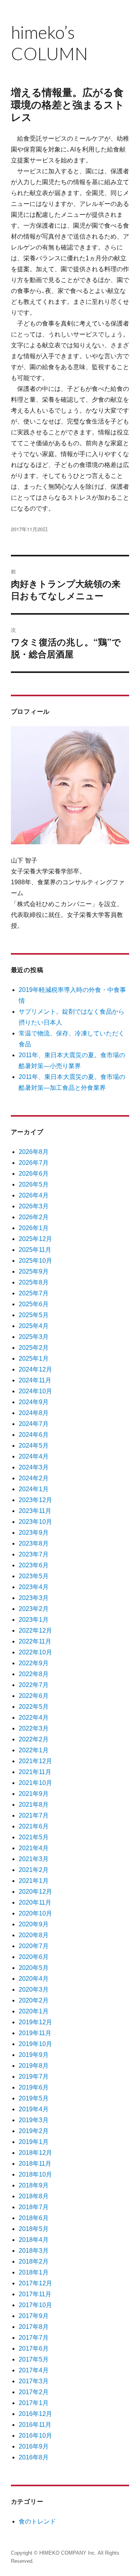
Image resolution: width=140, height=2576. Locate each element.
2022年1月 (34, 1750)
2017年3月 (34, 2381)
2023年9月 (34, 1533)
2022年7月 (34, 1685)
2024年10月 (35, 1391)
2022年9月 (34, 1663)
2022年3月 (34, 1728)
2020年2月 (34, 2000)
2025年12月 (35, 1239)
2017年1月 (34, 2403)
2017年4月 (34, 2370)
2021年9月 (34, 1794)
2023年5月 (34, 1576)
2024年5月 (34, 1446)
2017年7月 (34, 2338)
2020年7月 (34, 1946)
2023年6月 (34, 1565)
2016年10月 (35, 2436)
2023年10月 (35, 1522)
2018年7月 (34, 2207)
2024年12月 (35, 1369)
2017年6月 (34, 2349)
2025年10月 (35, 1261)
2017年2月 (34, 2392)
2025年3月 (34, 1337)
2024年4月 (34, 1456)
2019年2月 (34, 2131)
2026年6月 (34, 1174)
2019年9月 (34, 2055)
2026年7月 (34, 1163)
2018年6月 (34, 2218)
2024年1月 (34, 1489)
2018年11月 (35, 2164)
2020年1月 (34, 2011)
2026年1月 (34, 1228)
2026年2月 (34, 1217)
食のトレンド (37, 2521)
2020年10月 (35, 1913)
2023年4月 (34, 1587)
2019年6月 (34, 2087)
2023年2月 (34, 1609)
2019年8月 (34, 2066)
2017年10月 (35, 2305)
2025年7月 (34, 1293)
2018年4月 (34, 2240)
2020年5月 (34, 1968)
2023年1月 (34, 1620)
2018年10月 (35, 2174)
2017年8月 (34, 2327)
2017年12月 (35, 2283)
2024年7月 (34, 1424)
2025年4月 (34, 1326)
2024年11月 (35, 1380)
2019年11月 (35, 2033)
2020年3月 (34, 1990)
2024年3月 (34, 1467)
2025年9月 (34, 1271)
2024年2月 (34, 1478)
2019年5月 (34, 2098)
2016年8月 (34, 2457)
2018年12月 (35, 2153)
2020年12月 (35, 1892)
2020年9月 (34, 1924)
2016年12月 (35, 2414)
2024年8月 (34, 1413)
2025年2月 (34, 1348)
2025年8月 (34, 1282)
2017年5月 (34, 2359)
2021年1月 (34, 1881)
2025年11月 (35, 1250)
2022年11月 (35, 1641)
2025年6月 (34, 1304)
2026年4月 (34, 1195)
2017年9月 (34, 2316)
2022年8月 (34, 1674)
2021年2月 (34, 1870)
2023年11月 (35, 1511)
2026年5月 (34, 1184)
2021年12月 (35, 1761)
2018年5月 (34, 2229)
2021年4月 (34, 1848)
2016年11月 (35, 2425)
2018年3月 (34, 2251)
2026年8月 (34, 1152)
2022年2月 (34, 1739)
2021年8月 (34, 1805)
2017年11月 (35, 2294)
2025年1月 (34, 1359)
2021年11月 (35, 1772)
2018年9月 (34, 2185)
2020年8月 (34, 1935)
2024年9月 (34, 1402)
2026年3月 (34, 1206)
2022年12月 (35, 1630)
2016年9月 (34, 2446)
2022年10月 (35, 1652)
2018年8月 (34, 2196)
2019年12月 (35, 2022)
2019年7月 (34, 2077)
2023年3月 (34, 1598)
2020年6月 (34, 1957)
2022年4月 (34, 1718)
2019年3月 (34, 2120)
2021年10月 (35, 1783)
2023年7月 (34, 1554)
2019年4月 (34, 2109)
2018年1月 (34, 2272)
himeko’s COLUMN (52, 43)
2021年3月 (34, 1859)
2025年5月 (34, 1315)
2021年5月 (34, 1837)
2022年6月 (34, 1696)
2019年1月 (34, 2142)
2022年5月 (34, 1707)
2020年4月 (34, 1979)
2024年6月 (34, 1435)
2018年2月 (34, 2261)
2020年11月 (35, 1902)
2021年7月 (34, 1815)
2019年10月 (35, 2044)
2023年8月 (34, 1543)
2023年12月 (35, 1500)
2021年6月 (34, 1826)
